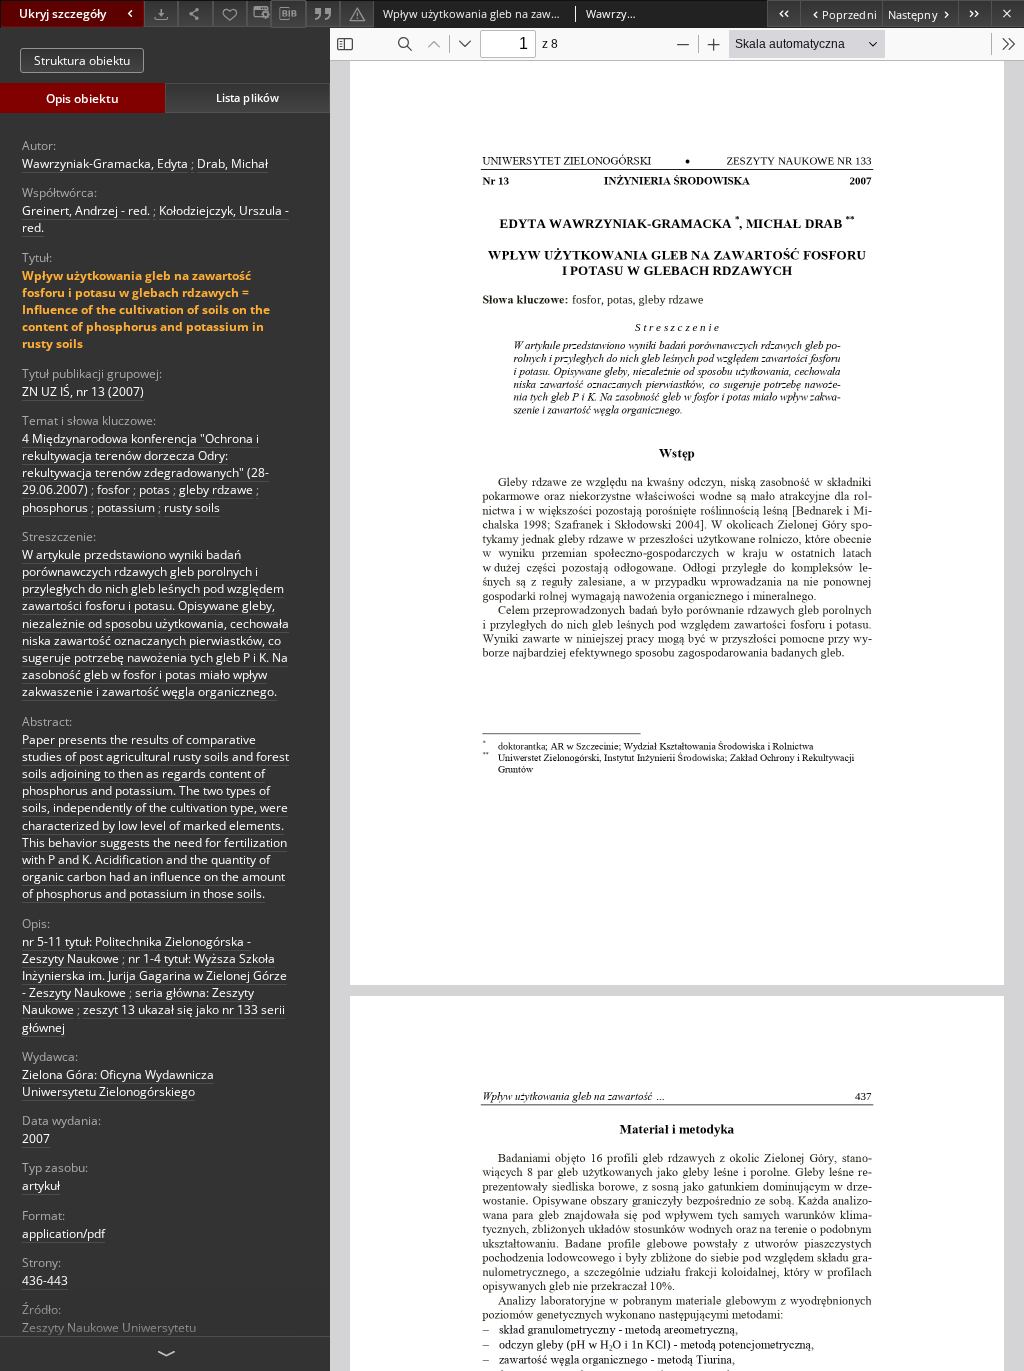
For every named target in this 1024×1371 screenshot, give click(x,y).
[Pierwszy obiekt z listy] (783, 13)
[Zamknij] (1007, 13)
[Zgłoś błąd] (357, 13)
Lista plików (247, 97)
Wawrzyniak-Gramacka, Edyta (105, 163)
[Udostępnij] (195, 13)
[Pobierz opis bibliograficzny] (288, 14)
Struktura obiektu (82, 60)
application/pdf (63, 1233)
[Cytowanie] (323, 13)
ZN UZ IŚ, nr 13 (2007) (83, 391)
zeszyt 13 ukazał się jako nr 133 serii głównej (153, 1018)
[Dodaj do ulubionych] (230, 13)
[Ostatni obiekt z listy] (974, 13)
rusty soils (192, 507)
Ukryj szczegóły (62, 13)
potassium (126, 507)
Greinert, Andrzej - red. (86, 210)
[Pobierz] (161, 13)
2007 (36, 1138)
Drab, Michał (232, 163)
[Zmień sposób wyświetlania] (259, 13)
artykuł (41, 1185)
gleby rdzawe (216, 489)
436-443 (45, 1280)
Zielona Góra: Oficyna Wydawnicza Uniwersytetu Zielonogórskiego (118, 1083)
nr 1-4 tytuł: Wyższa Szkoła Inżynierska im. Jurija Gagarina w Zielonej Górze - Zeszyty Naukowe (154, 975)
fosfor (113, 489)
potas (154, 489)
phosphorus (55, 507)
